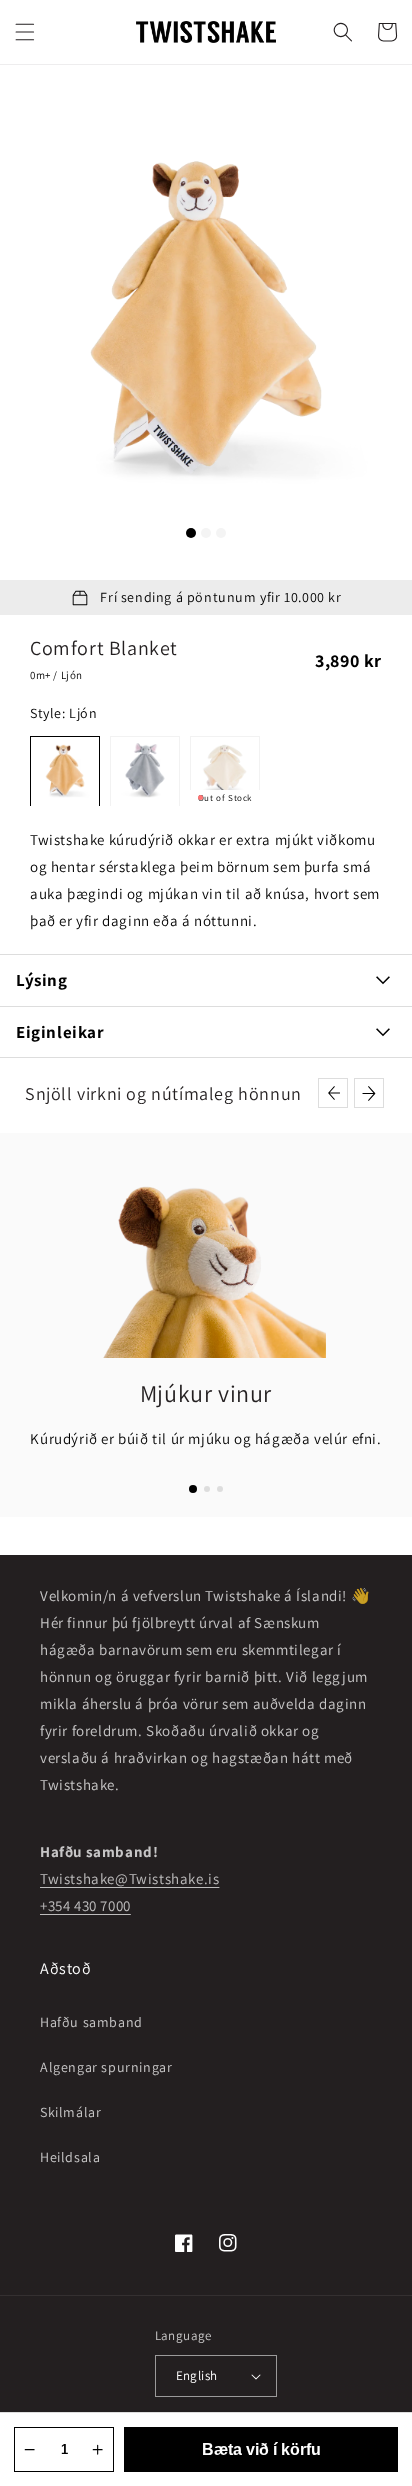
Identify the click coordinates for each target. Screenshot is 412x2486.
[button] (25, 32)
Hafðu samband (91, 2022)
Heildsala (70, 2157)
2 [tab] (206, 533)
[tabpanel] (206, 322)
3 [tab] (221, 533)
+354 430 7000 (85, 1905)
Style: (64, 713)
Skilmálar (70, 2112)
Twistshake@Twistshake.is (129, 1878)
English (197, 2375)
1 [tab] (191, 533)
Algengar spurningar (106, 2067)
